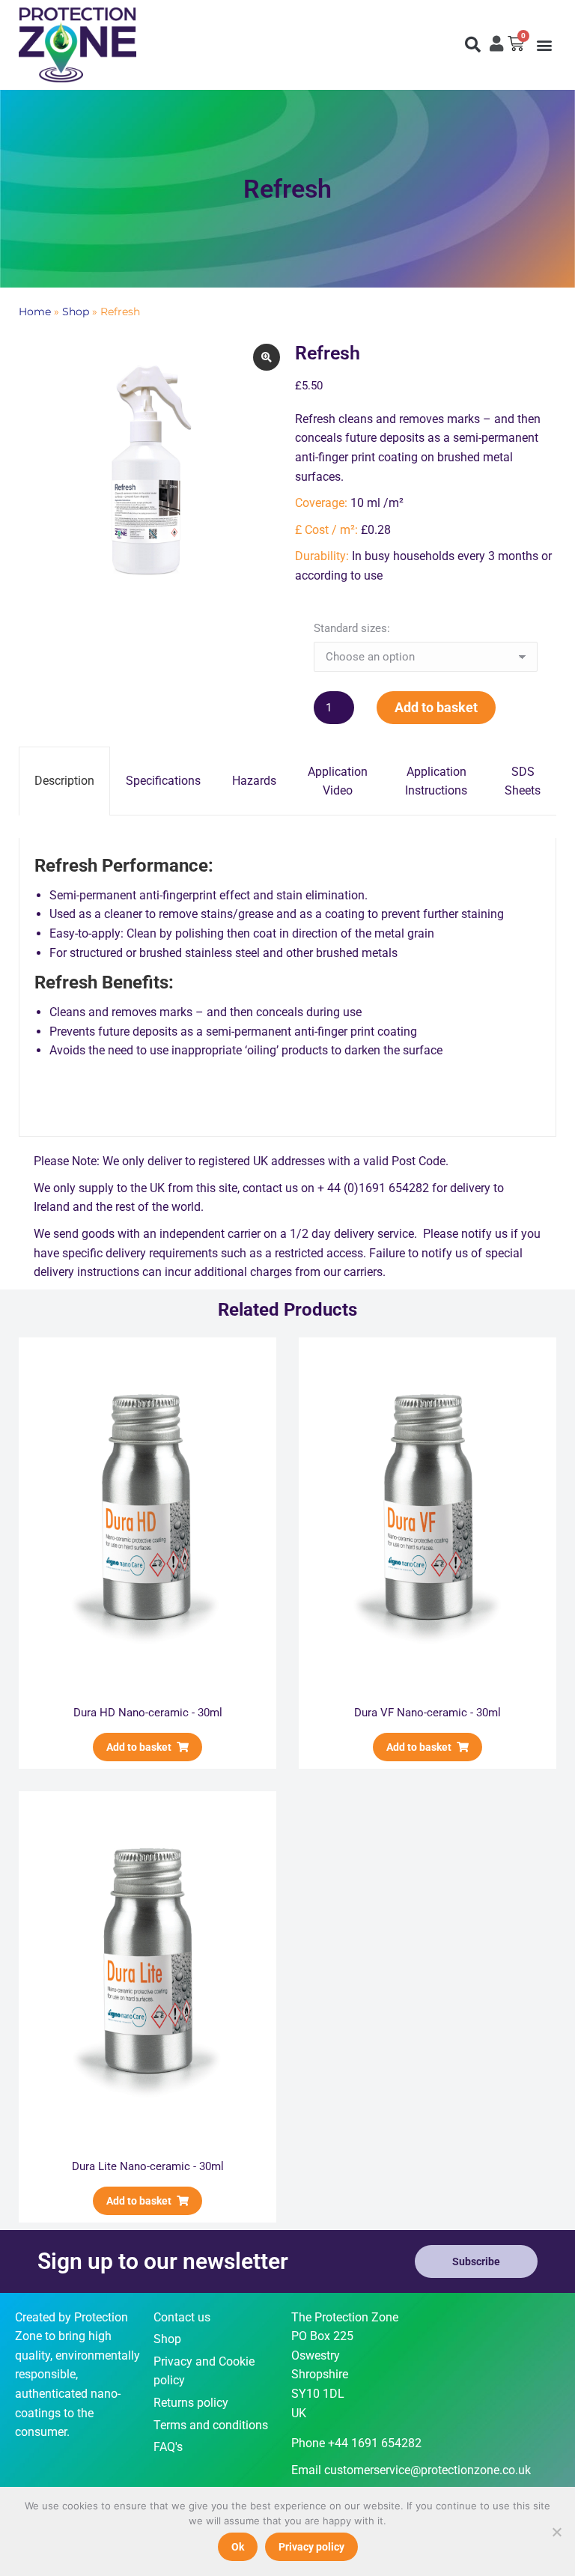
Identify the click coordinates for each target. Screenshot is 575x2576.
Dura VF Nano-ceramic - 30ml (428, 1713)
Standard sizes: (352, 628)
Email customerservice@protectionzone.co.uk (411, 2470)
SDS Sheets (523, 781)
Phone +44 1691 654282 (356, 2443)
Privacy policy (311, 2547)
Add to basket (436, 707)
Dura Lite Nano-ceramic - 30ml (148, 2166)
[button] (472, 45)
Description (64, 781)
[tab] (64, 781)
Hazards (254, 781)
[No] (556, 2532)
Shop (76, 312)
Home (35, 312)
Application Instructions (436, 781)
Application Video (338, 781)
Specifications (163, 781)
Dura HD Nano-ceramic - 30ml (148, 1713)
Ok (238, 2547)
